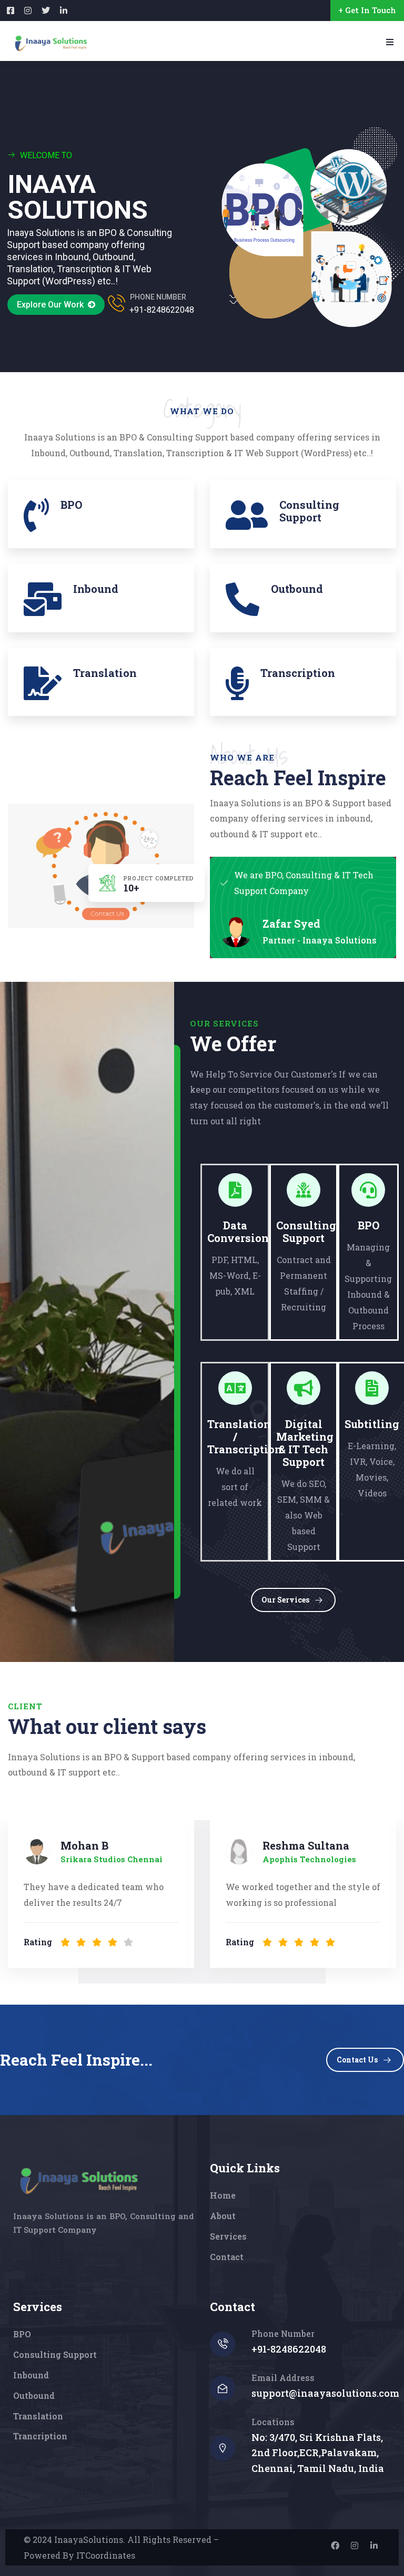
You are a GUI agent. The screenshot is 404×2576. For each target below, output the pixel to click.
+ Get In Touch (367, 10)
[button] (391, 1897)
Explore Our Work (52, 305)
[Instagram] (355, 2546)
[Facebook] (335, 2546)
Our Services (285, 1600)
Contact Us (357, 2060)
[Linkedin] (374, 2546)
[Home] (77, 2180)
